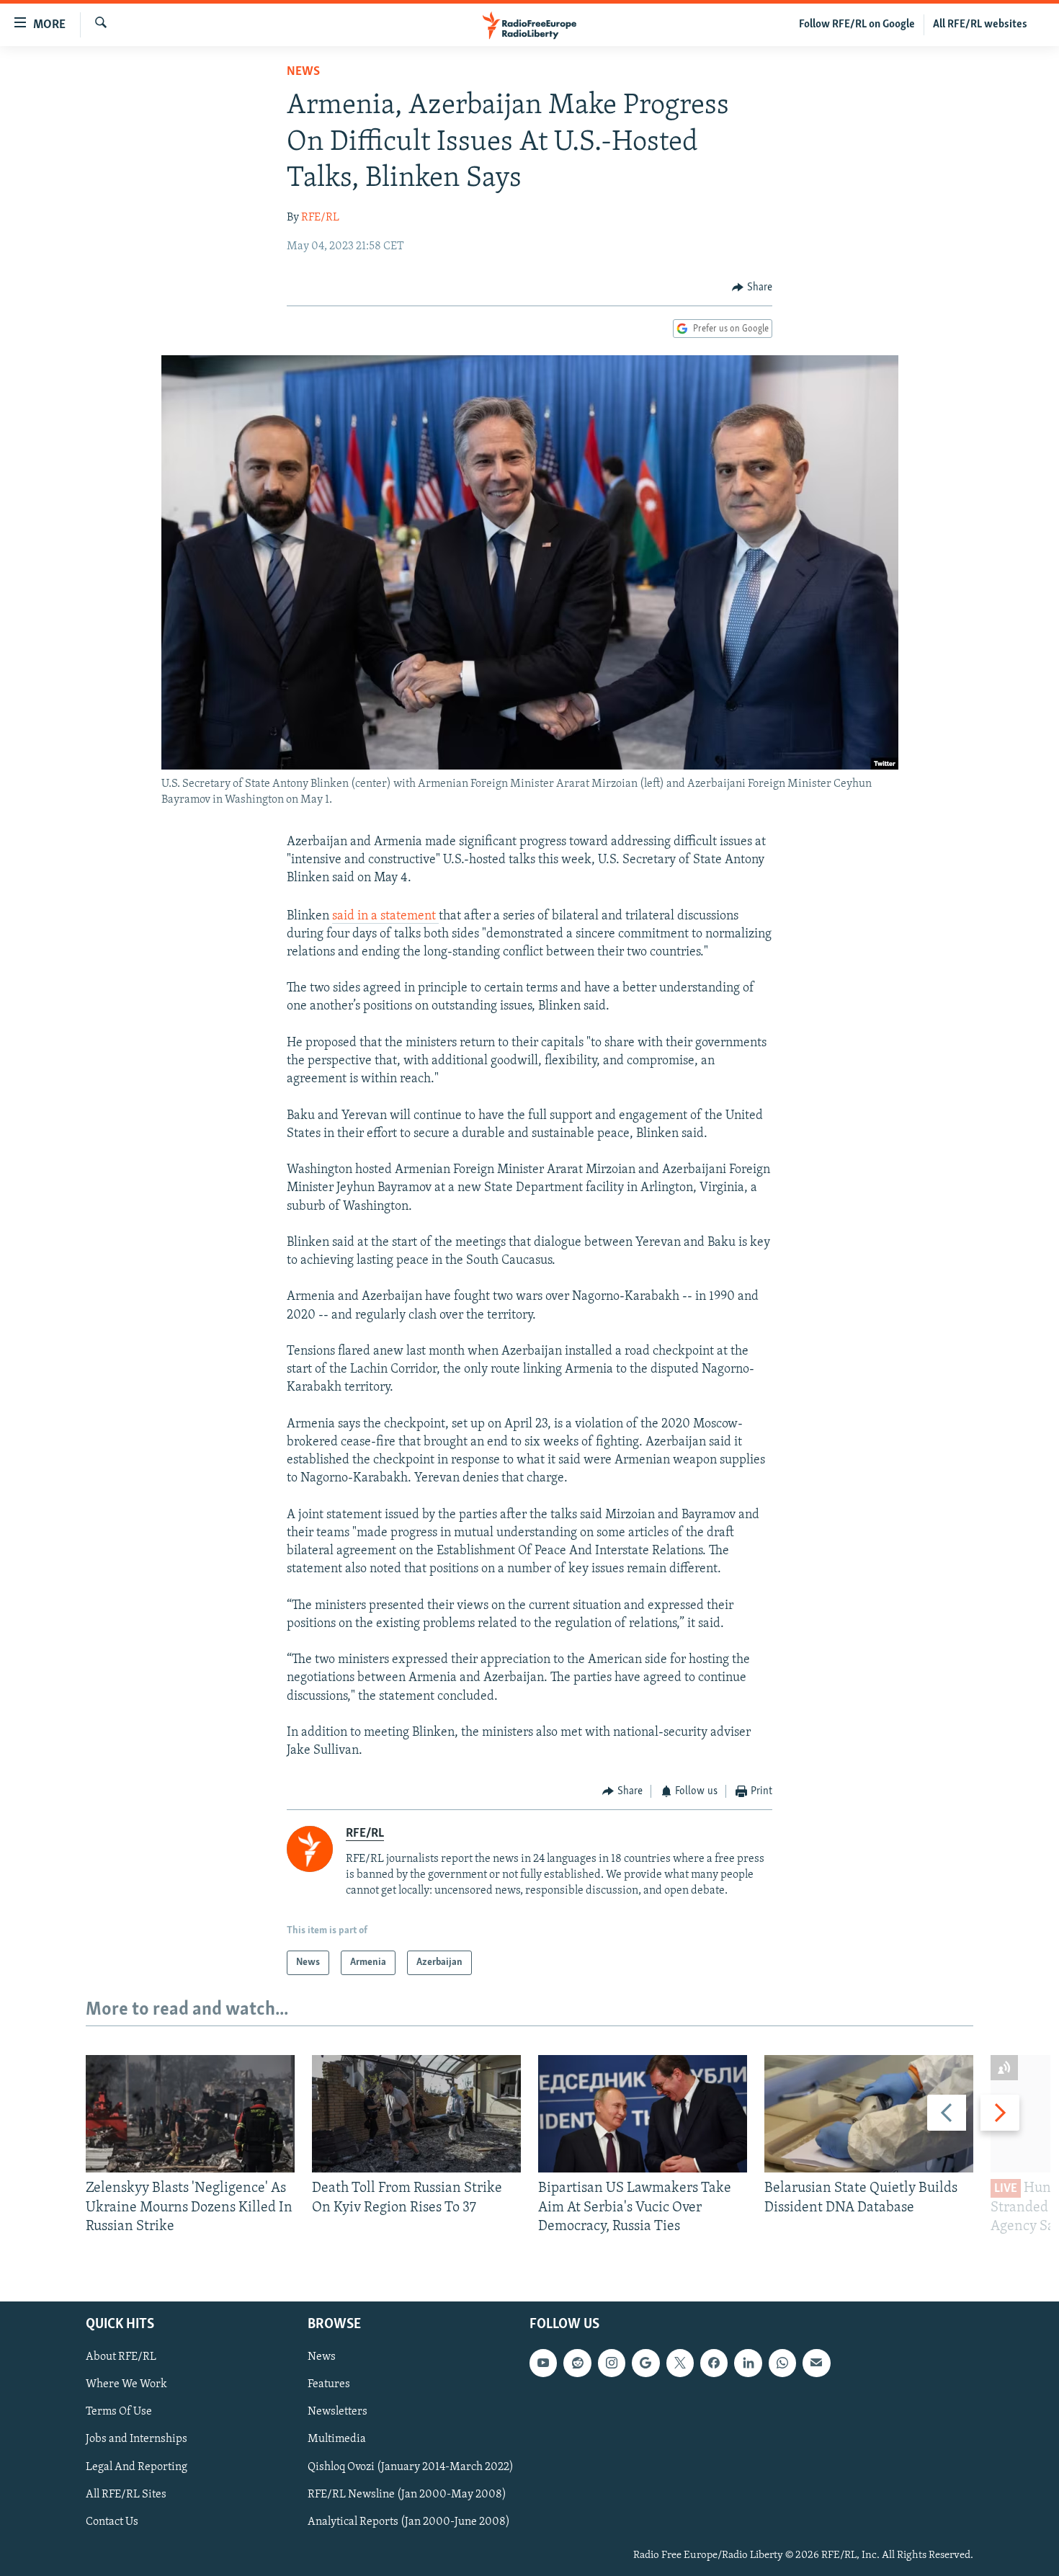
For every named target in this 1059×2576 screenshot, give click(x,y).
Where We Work (126, 2385)
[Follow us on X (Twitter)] (680, 2363)
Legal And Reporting (137, 2467)
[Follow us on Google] (645, 2363)
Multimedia (337, 2440)
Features (329, 2385)
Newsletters (338, 2412)
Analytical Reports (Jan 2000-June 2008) (409, 2522)
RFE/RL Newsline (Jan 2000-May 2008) (407, 2495)
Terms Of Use (119, 2412)
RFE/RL (320, 218)
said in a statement (385, 917)
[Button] (752, 288)
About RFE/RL (121, 2358)
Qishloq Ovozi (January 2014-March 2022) (411, 2467)
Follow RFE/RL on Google (857, 24)
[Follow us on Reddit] (577, 2363)
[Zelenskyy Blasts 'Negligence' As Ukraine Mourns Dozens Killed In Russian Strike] (190, 2114)
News (303, 72)
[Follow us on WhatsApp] (782, 2363)
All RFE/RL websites (980, 24)
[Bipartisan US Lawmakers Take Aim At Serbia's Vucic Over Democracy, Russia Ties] (643, 2114)
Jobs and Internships (137, 2440)
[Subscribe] (816, 2363)
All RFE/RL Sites (126, 2495)
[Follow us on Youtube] (543, 2363)
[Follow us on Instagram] (612, 2363)
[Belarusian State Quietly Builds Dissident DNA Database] (869, 2114)
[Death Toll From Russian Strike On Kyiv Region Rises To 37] (416, 2114)
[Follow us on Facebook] (714, 2363)
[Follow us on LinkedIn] (748, 2363)
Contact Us (112, 2522)
